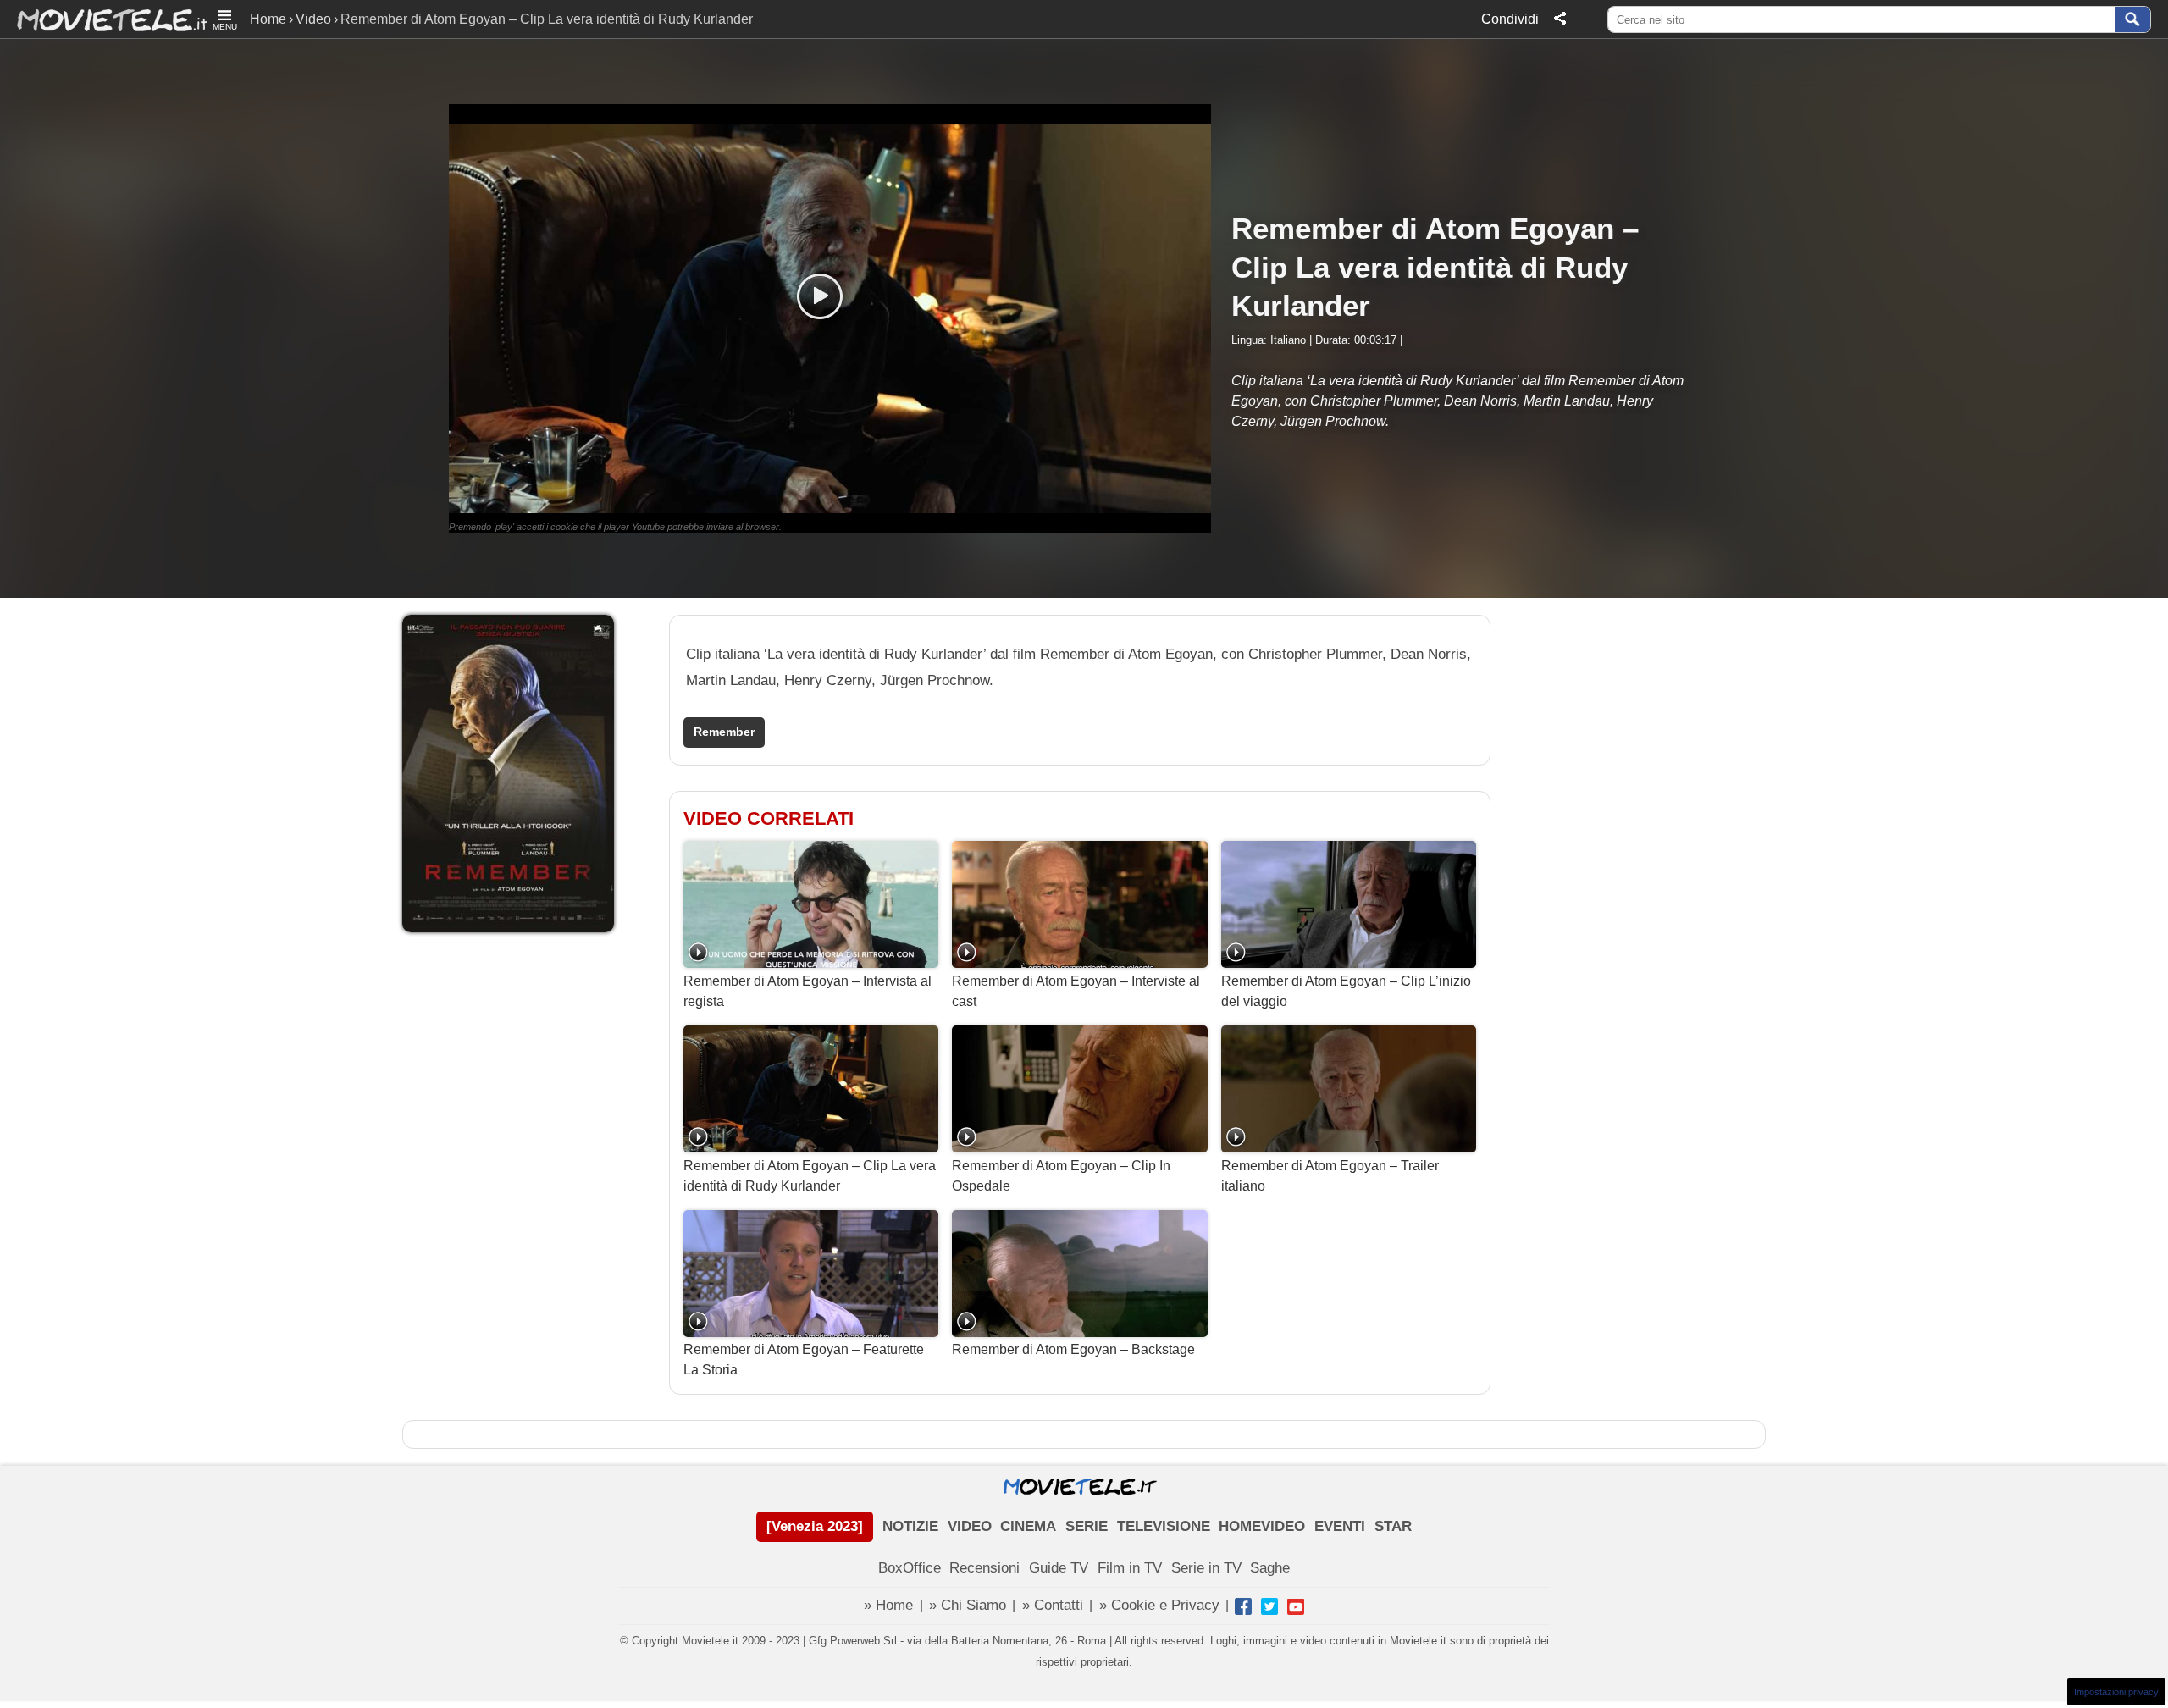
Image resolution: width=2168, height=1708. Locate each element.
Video (313, 19)
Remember (724, 732)
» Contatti (1053, 1605)
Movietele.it (104, 19)
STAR (1393, 1526)
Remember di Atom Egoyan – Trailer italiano (1330, 1176)
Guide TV (1059, 1568)
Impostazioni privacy (2116, 1692)
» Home (888, 1605)
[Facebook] (1243, 1606)
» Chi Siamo (968, 1605)
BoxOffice (910, 1568)
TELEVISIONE (1164, 1526)
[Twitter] (1269, 1606)
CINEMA (1028, 1526)
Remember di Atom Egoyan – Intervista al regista (807, 991)
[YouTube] (1296, 1606)
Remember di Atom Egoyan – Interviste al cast (1076, 991)
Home (268, 19)
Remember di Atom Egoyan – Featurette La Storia (804, 1360)
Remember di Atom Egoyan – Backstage (1073, 1349)
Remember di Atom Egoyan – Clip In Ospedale (1061, 1176)
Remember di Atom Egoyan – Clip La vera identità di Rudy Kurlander (810, 1176)
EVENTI (1340, 1526)
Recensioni (984, 1568)
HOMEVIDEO (1262, 1526)
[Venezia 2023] (815, 1526)
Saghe (1270, 1568)
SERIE (1087, 1526)
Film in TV (1130, 1568)
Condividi (1510, 19)
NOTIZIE (910, 1526)
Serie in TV (1206, 1568)
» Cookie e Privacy (1159, 1605)
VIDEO (970, 1526)
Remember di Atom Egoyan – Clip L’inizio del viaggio (1346, 991)
